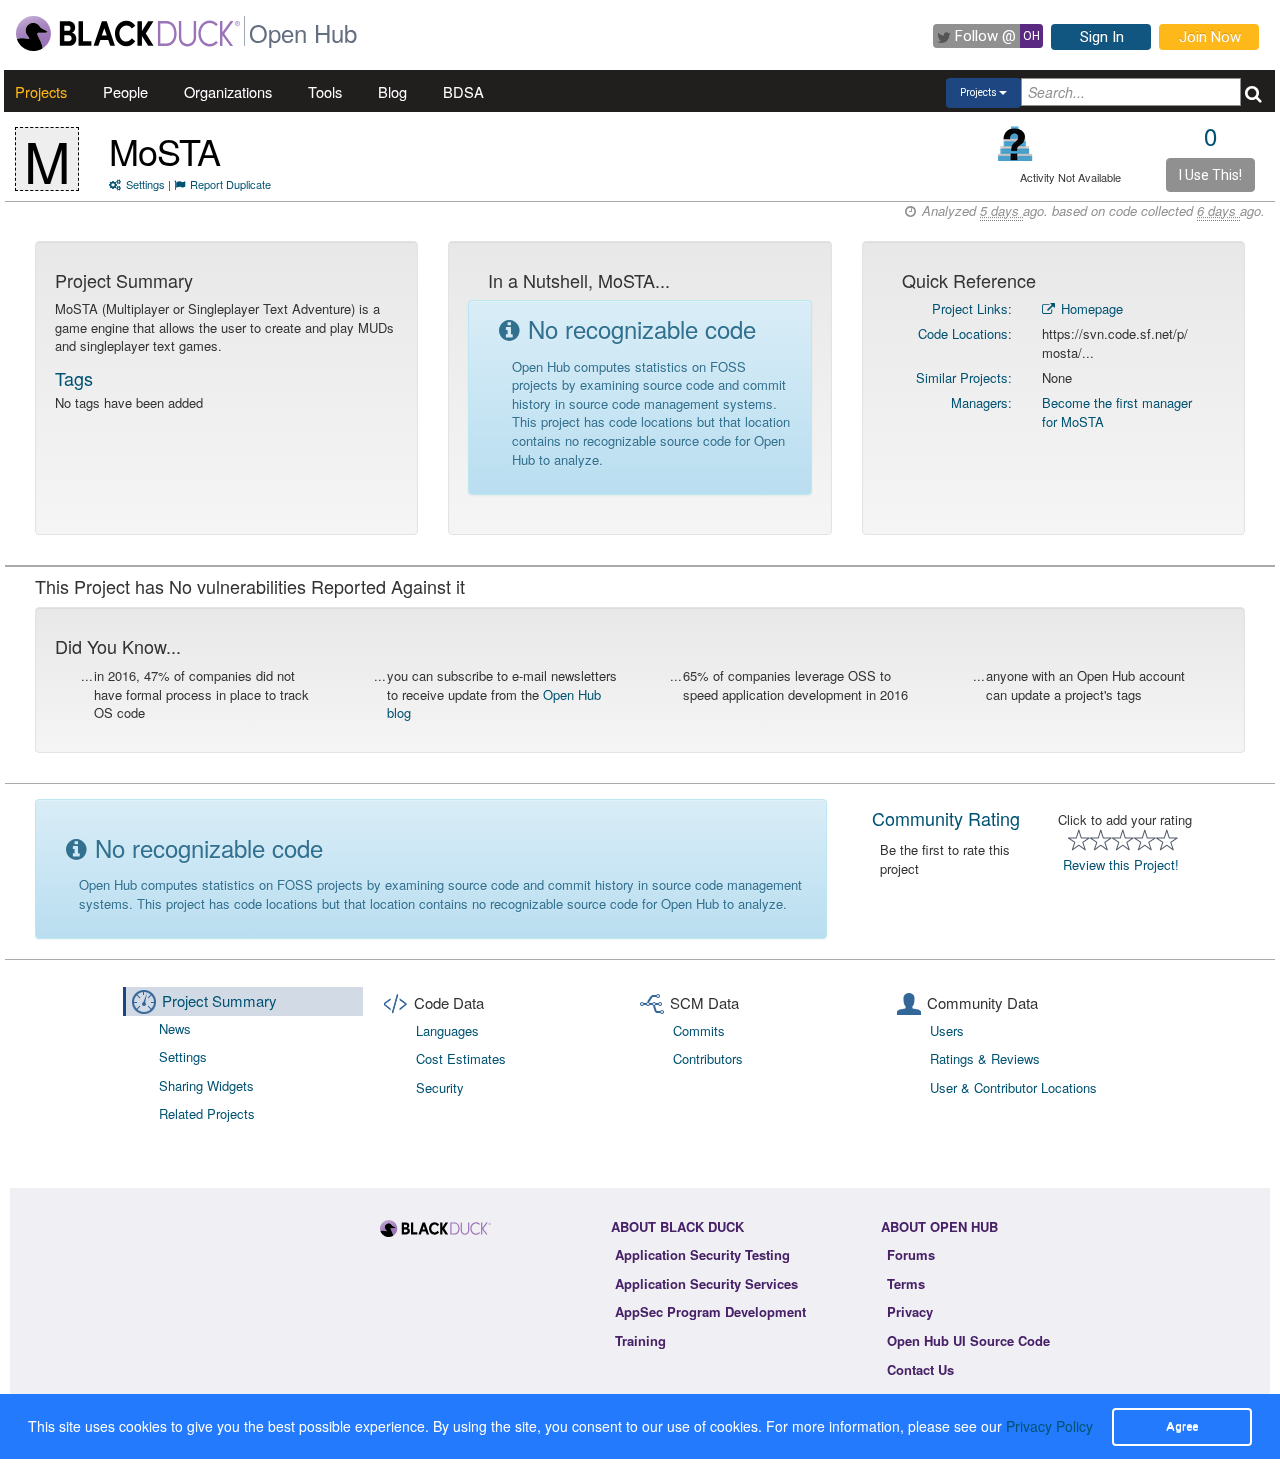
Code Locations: (965, 333)
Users (947, 1030)
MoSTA (164, 150)
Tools (325, 91)
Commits (699, 1030)
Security (440, 1087)
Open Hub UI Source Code (968, 1340)
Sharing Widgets (206, 1085)
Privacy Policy (1049, 1426)
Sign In (1102, 37)
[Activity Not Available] (1015, 143)
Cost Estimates (461, 1058)
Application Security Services (706, 1283)
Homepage (1090, 308)
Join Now (1210, 37)
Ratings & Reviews (985, 1058)
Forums (911, 1254)
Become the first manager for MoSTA (1117, 412)
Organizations (228, 91)
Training (640, 1340)
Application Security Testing (702, 1254)
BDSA (463, 91)
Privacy (910, 1311)
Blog (392, 91)
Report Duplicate (230, 184)
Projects (41, 91)
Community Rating (946, 818)
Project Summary (219, 1000)
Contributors (708, 1058)
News (175, 1028)
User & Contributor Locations (1013, 1087)
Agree (1182, 1426)
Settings (145, 184)
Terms (906, 1283)
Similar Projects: (964, 377)
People (125, 91)
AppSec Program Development (710, 1311)
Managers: (981, 402)
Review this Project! (1121, 864)
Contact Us (920, 1369)
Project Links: (972, 308)
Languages (447, 1030)
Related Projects (207, 1113)
